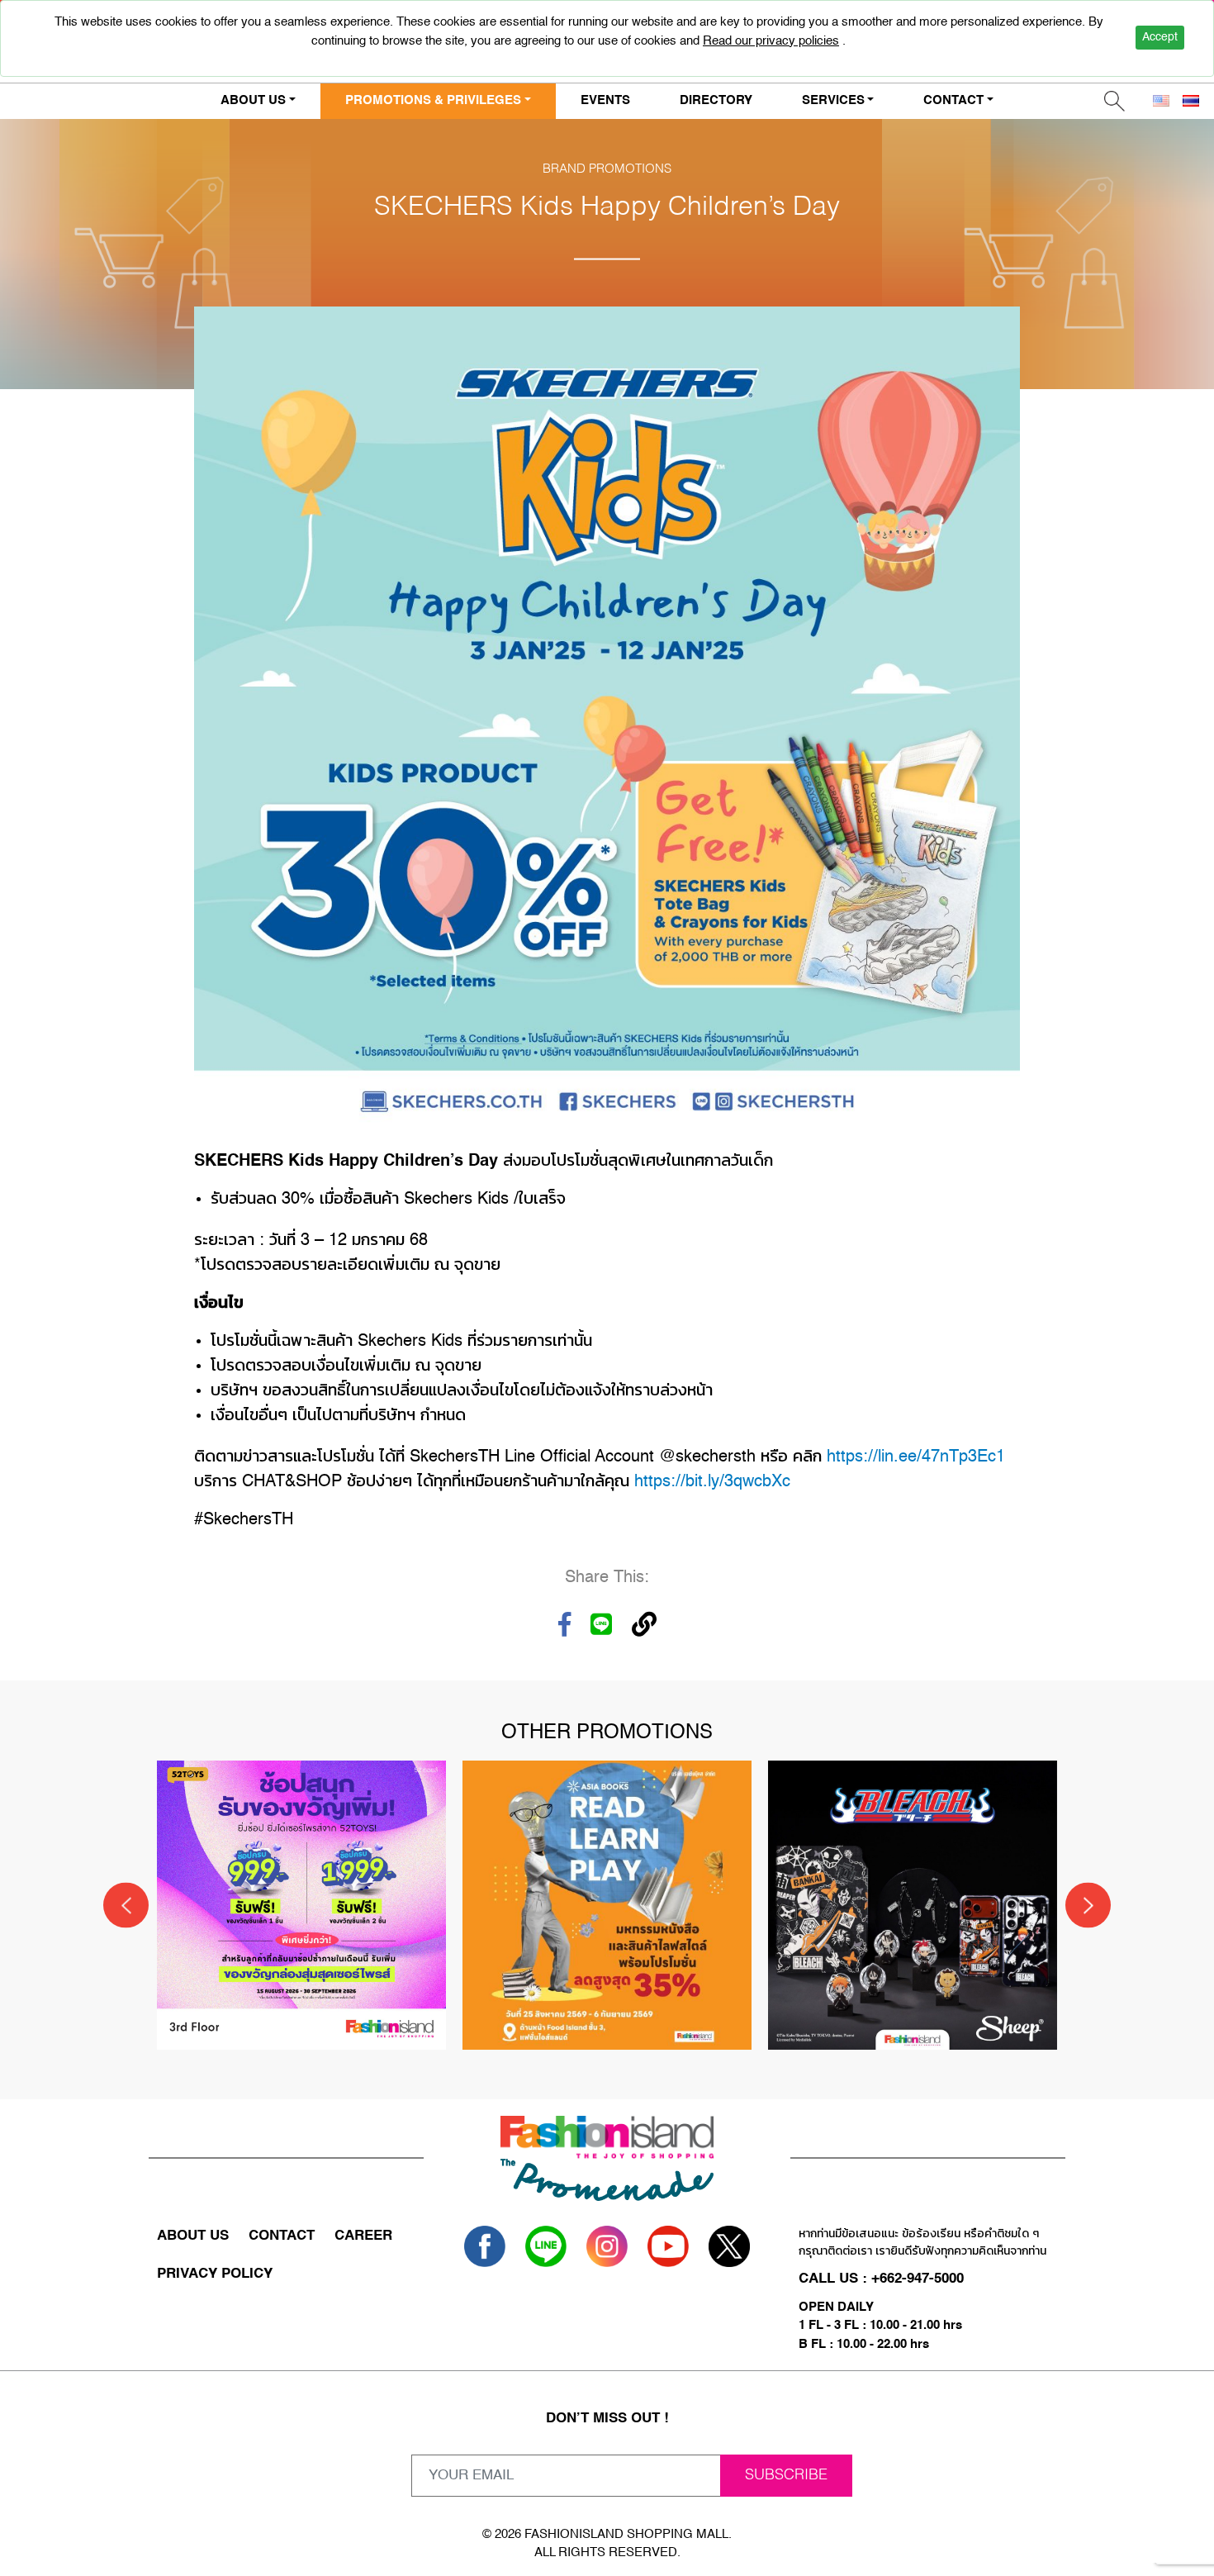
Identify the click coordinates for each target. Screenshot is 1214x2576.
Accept (1160, 37)
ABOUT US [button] (253, 100)
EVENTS (605, 100)
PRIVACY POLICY (215, 2274)
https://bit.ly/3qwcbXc (712, 1482)
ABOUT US (193, 2236)
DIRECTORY (716, 100)
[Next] (1088, 1906)
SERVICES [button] (833, 100)
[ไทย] (1191, 101)
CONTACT (282, 2236)
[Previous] (126, 1906)
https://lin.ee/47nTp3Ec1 (916, 1457)
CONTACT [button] (953, 100)
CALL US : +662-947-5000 (881, 2279)
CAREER (363, 2236)
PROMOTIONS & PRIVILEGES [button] (433, 100)
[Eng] (1161, 101)
